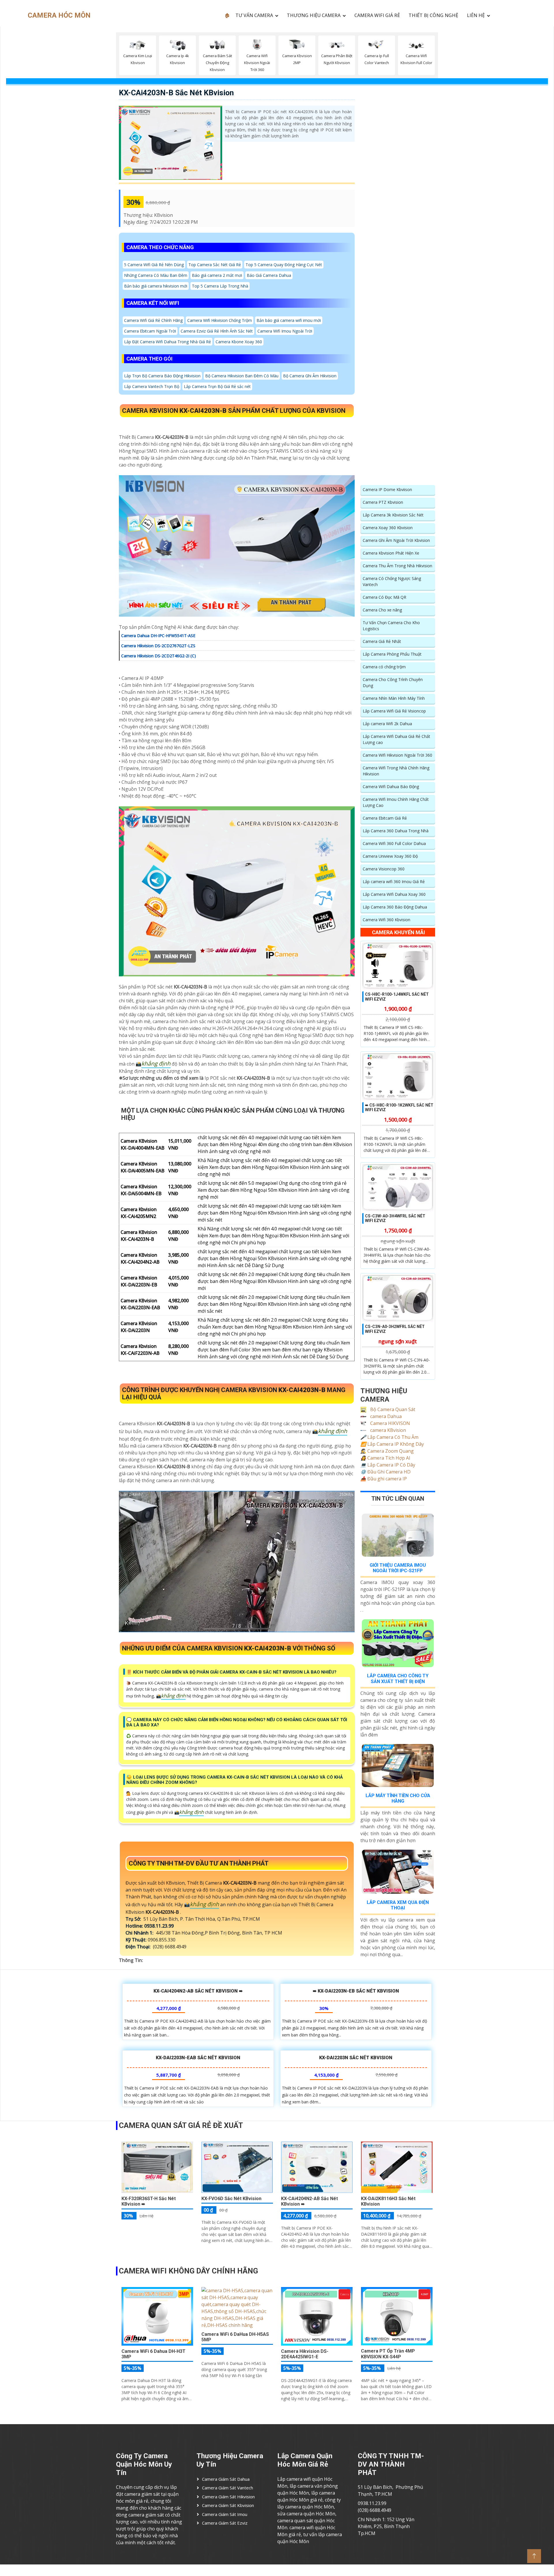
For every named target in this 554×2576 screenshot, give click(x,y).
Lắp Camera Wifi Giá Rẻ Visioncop (394, 711)
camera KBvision (388, 1430)
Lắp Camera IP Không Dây (392, 1444)
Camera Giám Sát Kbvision (228, 2505)
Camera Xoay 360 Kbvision (388, 528)
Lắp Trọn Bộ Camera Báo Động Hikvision (162, 376)
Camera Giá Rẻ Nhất (382, 641)
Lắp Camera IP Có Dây (388, 1465)
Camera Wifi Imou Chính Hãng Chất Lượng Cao (396, 802)
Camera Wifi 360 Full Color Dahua (394, 843)
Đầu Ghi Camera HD (385, 1472)
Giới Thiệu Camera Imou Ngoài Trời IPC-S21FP (398, 1568)
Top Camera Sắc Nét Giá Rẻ (215, 265)
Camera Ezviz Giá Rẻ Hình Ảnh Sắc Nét (217, 331)
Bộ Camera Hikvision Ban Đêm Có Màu (242, 376)
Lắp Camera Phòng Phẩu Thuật (392, 654)
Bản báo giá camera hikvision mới (156, 286)
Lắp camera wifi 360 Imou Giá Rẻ (394, 882)
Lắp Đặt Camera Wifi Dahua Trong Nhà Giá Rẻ (167, 342)
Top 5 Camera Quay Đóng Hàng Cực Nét (284, 265)
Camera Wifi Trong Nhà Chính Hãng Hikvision (396, 771)
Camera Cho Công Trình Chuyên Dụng (393, 682)
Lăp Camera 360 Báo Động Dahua (395, 907)
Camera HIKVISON (390, 1423)
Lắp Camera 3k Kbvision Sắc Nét (393, 515)
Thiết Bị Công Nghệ (433, 15)
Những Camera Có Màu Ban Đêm (156, 275)
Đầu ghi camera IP (384, 1479)
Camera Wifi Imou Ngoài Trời (285, 331)
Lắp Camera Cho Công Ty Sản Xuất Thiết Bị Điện (398, 1678)
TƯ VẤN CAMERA (254, 15)
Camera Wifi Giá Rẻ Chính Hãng (153, 320)
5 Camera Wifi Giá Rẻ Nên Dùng (154, 265)
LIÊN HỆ (476, 15)
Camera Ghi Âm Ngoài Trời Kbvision (396, 540)
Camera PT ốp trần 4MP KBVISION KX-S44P (388, 2354)
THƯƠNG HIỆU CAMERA (314, 15)
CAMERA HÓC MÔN (59, 15)
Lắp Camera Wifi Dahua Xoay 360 (394, 894)
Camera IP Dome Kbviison (387, 489)
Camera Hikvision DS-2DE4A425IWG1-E (305, 2354)
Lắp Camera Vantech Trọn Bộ (152, 386)
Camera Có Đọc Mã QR (384, 597)
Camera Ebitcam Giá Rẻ (385, 818)
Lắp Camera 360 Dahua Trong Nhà (396, 831)
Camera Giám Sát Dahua (226, 2479)
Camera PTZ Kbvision (383, 502)
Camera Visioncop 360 (384, 869)
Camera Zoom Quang (387, 1451)
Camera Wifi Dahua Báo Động (391, 787)
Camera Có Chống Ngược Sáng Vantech (392, 581)
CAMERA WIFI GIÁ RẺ (377, 15)
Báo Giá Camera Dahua (269, 275)
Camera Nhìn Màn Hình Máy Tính (394, 698)
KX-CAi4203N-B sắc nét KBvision (176, 93)
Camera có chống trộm (384, 667)
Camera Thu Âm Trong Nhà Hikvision (397, 566)
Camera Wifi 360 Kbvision (387, 920)
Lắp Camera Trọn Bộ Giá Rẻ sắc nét (217, 386)
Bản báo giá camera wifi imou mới (289, 320)
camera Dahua (385, 1416)
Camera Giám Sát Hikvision (228, 2497)
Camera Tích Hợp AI (385, 1458)
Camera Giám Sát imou (225, 2514)
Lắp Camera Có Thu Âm (389, 1437)
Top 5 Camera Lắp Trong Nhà (220, 286)
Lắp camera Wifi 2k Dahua (387, 724)
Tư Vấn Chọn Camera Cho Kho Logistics (391, 626)
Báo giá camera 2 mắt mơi (217, 275)
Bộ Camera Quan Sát (392, 1409)
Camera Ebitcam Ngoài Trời (150, 331)
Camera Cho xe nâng (382, 610)
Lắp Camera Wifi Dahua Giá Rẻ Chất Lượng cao (396, 739)
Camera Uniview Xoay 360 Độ (390, 856)
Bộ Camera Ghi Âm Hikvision (310, 376)
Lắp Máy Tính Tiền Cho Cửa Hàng (398, 1798)
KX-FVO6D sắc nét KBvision (231, 2199)
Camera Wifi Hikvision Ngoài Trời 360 (397, 755)
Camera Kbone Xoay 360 (239, 342)
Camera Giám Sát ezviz (225, 2523)
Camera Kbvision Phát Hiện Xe (391, 553)
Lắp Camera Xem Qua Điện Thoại (398, 1905)
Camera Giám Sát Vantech (228, 2488)
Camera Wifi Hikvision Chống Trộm (220, 320)
